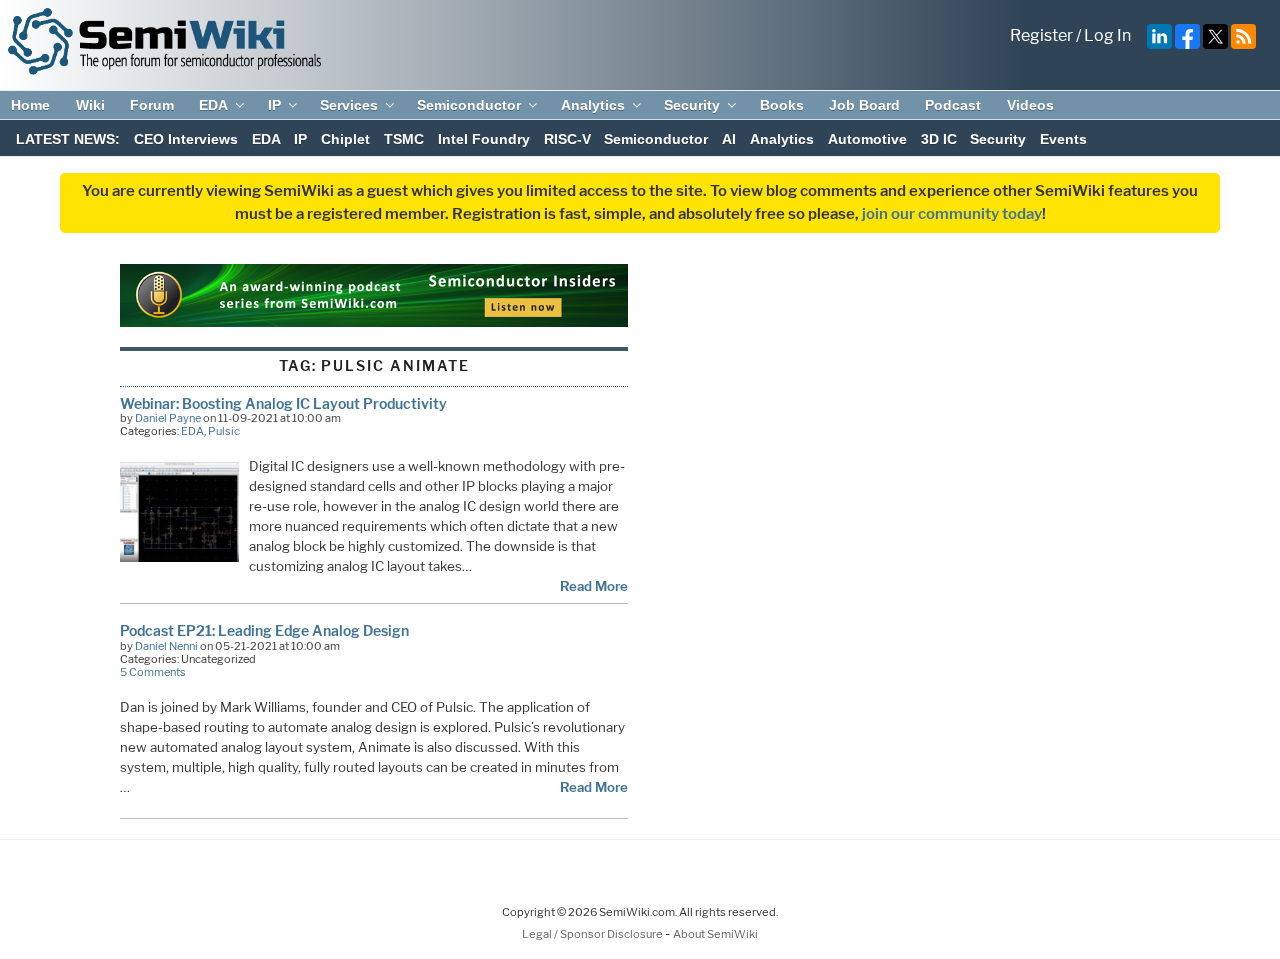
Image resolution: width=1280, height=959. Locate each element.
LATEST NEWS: (68, 139)
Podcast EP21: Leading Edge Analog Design (264, 630)
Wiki (90, 105)
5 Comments (153, 672)
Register (1041, 35)
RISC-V (567, 139)
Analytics (593, 105)
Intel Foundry (484, 139)
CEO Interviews (186, 139)
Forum (152, 105)
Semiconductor (469, 105)
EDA (213, 105)
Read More (594, 586)
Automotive (867, 139)
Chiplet (345, 139)
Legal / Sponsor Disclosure (593, 934)
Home (30, 105)
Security (692, 105)
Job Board (864, 105)
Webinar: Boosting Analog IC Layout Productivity (283, 403)
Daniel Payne (168, 418)
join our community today (952, 214)
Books (782, 105)
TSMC (404, 139)
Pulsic (224, 431)
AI (729, 139)
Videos (1030, 105)
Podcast (953, 105)
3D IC (939, 139)
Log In (1107, 35)
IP (274, 105)
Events (1063, 139)
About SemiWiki (715, 934)
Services (349, 105)
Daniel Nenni (166, 646)
